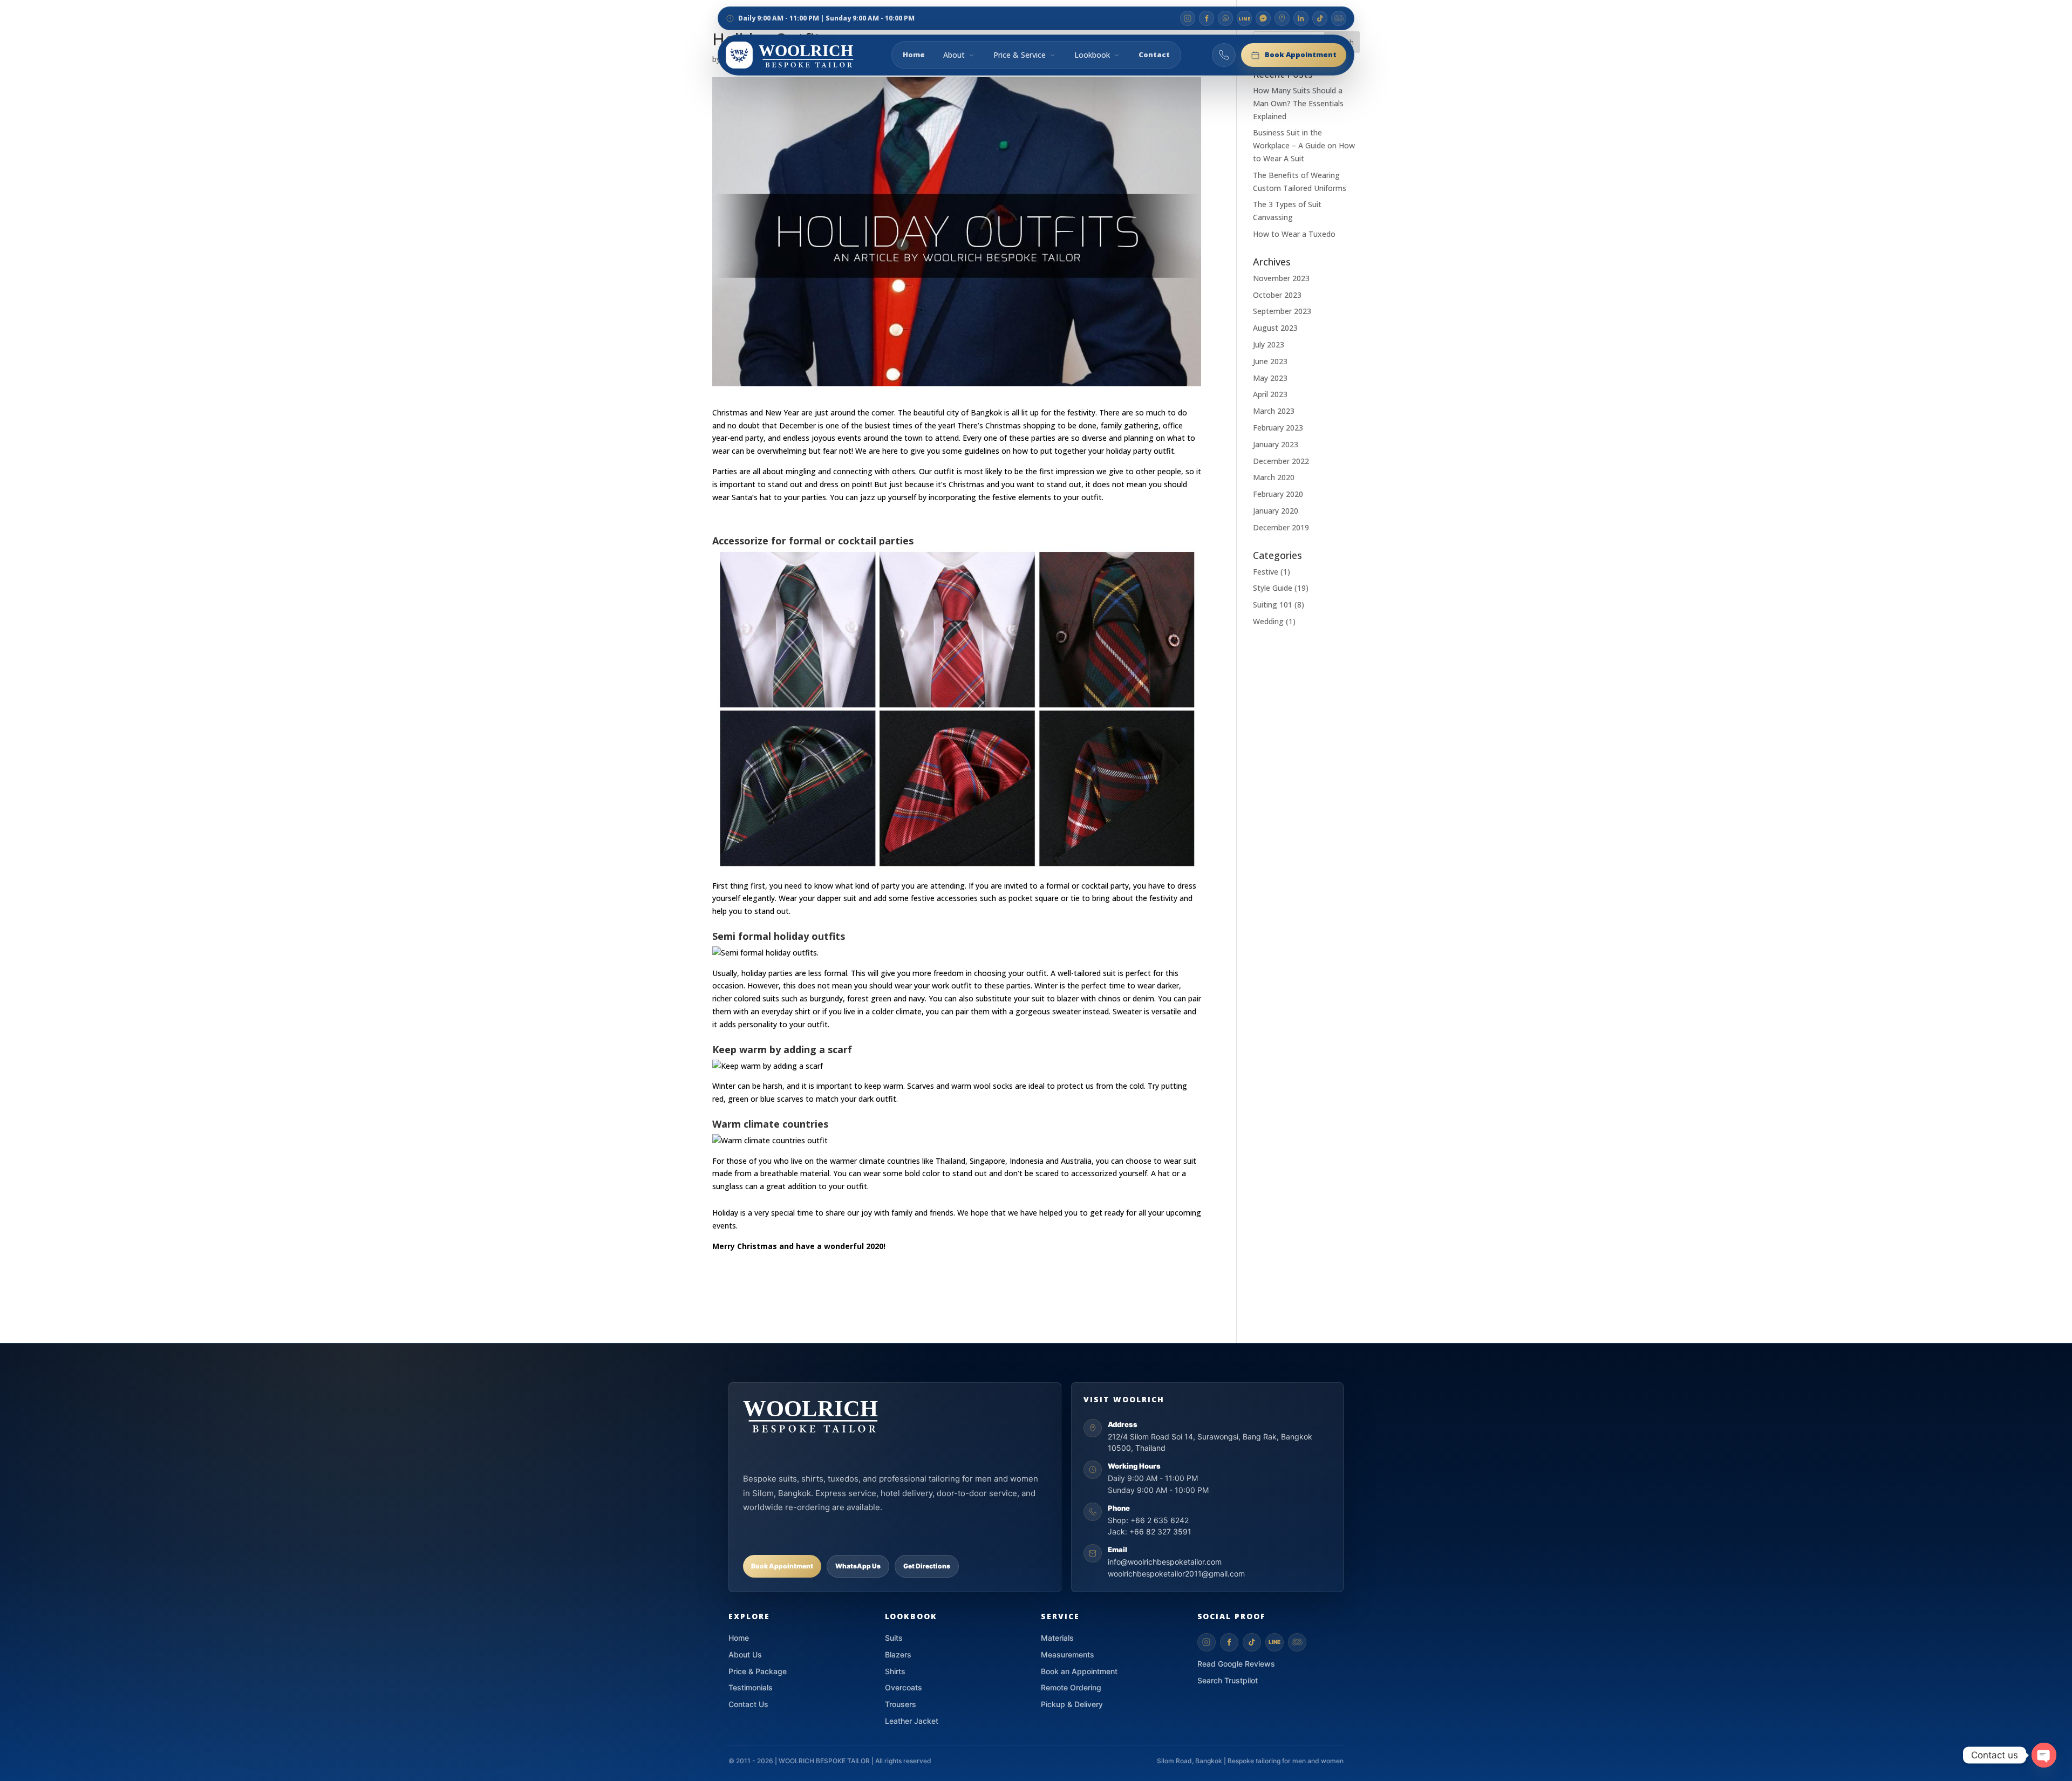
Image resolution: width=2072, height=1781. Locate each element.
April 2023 (1270, 394)
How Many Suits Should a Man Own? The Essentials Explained (1298, 103)
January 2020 (1276, 511)
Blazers (898, 1654)
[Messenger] (1263, 18)
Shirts (895, 1671)
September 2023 (1282, 311)
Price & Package (758, 1671)
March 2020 (1274, 477)
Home (914, 54)
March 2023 (1274, 411)
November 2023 (1281, 278)
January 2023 (1276, 444)
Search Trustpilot (1228, 1680)
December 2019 (1281, 527)
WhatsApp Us (858, 1566)
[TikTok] (1320, 18)
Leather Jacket (912, 1721)
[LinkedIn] (1301, 18)
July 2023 (1269, 344)
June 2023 (1270, 361)
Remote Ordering (1071, 1687)
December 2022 (1281, 461)
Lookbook (1092, 55)
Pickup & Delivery (1072, 1704)
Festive (1266, 572)
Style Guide (1273, 588)
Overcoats (904, 1687)
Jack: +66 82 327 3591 (1150, 1531)
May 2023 (1270, 378)
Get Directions (927, 1566)
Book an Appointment (1079, 1671)
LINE (1274, 1642)
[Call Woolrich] (1224, 55)
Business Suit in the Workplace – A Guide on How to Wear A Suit (1304, 145)
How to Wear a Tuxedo (1294, 234)
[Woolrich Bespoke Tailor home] (804, 55)
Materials (1057, 1638)
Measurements (1068, 1654)
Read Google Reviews (1236, 1664)
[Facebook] (1207, 18)
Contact (1154, 54)
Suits (894, 1638)
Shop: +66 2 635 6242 (1148, 1520)
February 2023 (1278, 428)
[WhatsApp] (1225, 18)
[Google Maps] (1282, 18)
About (954, 55)
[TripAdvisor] (1339, 18)
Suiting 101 (1273, 605)
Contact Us (748, 1704)
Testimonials (751, 1687)
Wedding (1268, 621)
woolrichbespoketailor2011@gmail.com (1176, 1574)
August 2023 (1275, 328)
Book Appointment (1301, 54)
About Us (745, 1654)
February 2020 (1278, 494)
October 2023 (1277, 295)
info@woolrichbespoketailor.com (1165, 1562)
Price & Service (1020, 55)
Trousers (901, 1704)
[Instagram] (1188, 18)
